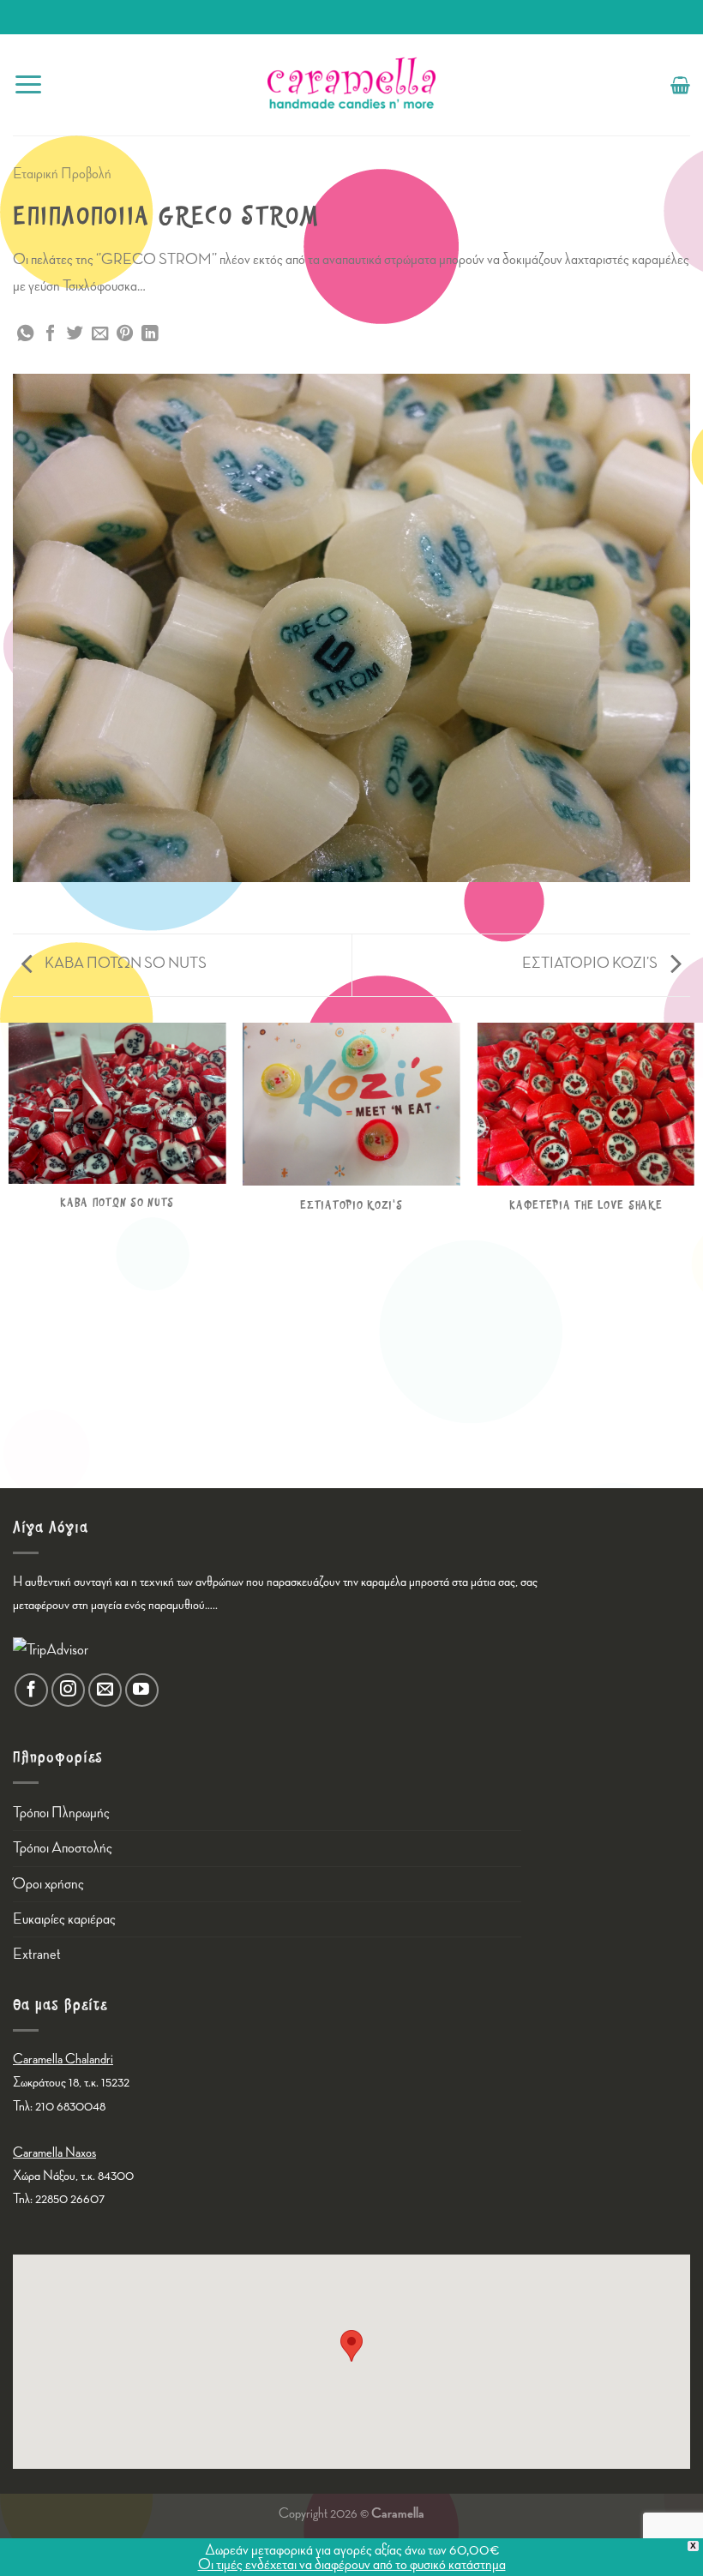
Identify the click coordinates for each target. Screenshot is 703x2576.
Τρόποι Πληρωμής (61, 1813)
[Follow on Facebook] (31, 1690)
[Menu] (28, 84)
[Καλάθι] (680, 85)
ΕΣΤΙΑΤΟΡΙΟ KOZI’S (591, 963)
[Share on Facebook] (50, 334)
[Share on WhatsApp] (25, 334)
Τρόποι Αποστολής (63, 1848)
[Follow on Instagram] (68, 1690)
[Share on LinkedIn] (150, 334)
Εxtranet (37, 1954)
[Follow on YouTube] (142, 1690)
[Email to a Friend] (100, 334)
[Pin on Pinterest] (125, 334)
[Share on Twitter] (75, 334)
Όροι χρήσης (48, 1884)
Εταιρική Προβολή (62, 174)
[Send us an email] (105, 1690)
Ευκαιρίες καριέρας (64, 1919)
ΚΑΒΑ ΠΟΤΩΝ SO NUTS (124, 963)
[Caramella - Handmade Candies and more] (351, 85)
